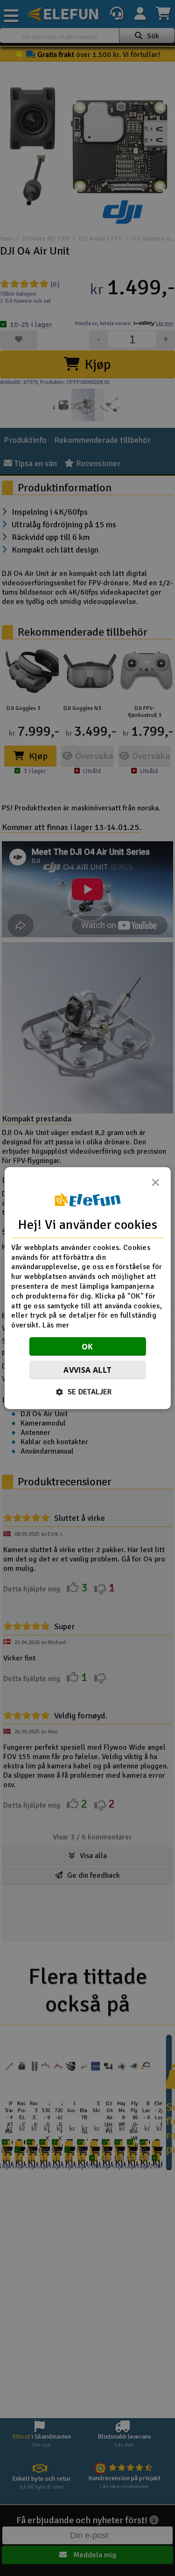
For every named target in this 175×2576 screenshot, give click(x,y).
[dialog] (87, 1288)
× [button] (155, 1185)
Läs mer (56, 1325)
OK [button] (87, 1347)
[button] (87, 1392)
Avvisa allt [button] (87, 1370)
